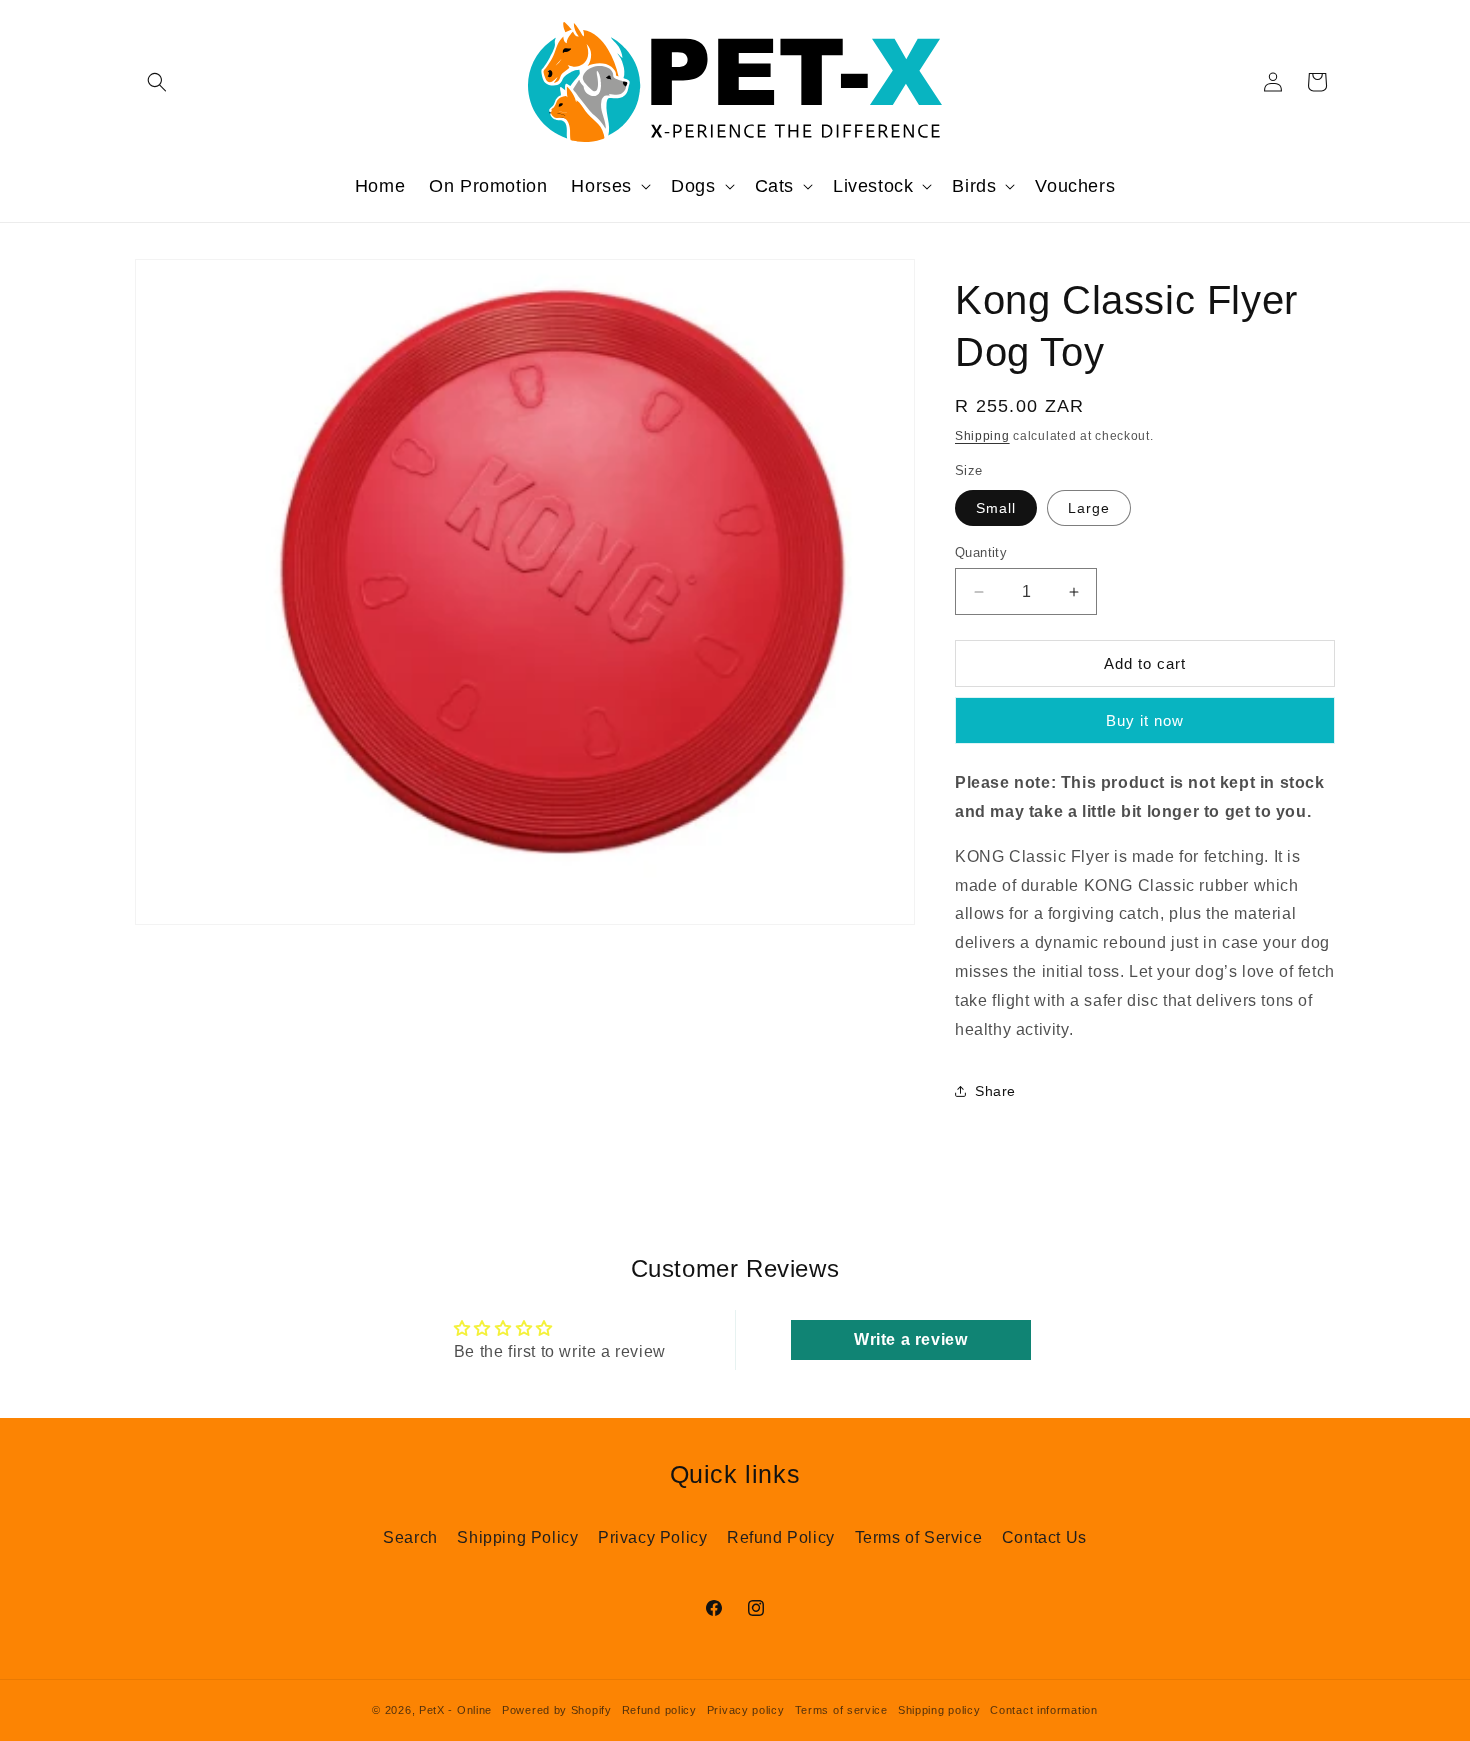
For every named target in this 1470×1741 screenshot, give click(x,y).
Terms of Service (919, 1537)
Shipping (982, 436)
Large (1089, 508)
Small (996, 508)
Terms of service (841, 1710)
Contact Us (1044, 1537)
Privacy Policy (652, 1537)
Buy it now (1145, 720)
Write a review (910, 1339)
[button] (157, 82)
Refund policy (659, 1710)
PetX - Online (455, 1710)
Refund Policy (781, 1537)
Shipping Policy (517, 1537)
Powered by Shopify (557, 1710)
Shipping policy (939, 1710)
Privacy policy (746, 1710)
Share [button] (995, 1091)
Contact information (1043, 1710)
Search (410, 1537)
